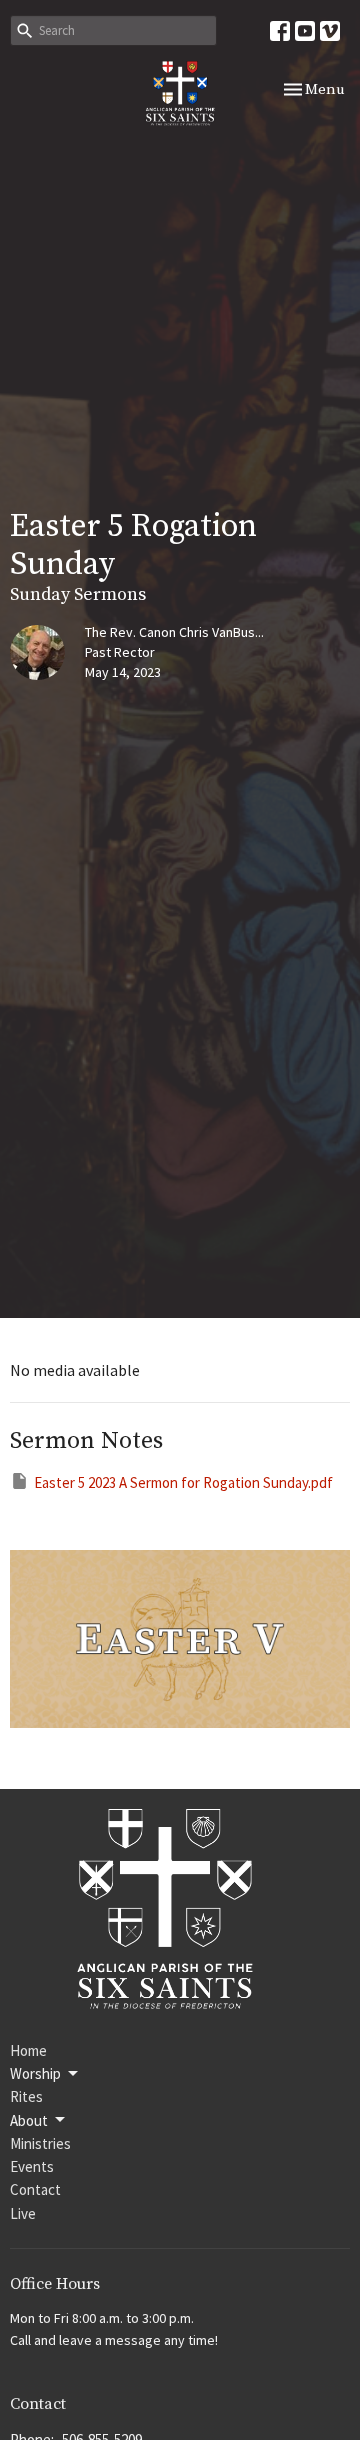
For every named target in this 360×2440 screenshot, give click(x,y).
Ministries (40, 2143)
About (29, 2120)
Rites (26, 2096)
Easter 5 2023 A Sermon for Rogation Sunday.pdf (183, 1482)
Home (28, 2050)
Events (32, 2166)
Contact (35, 2189)
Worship (35, 2073)
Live (23, 2213)
